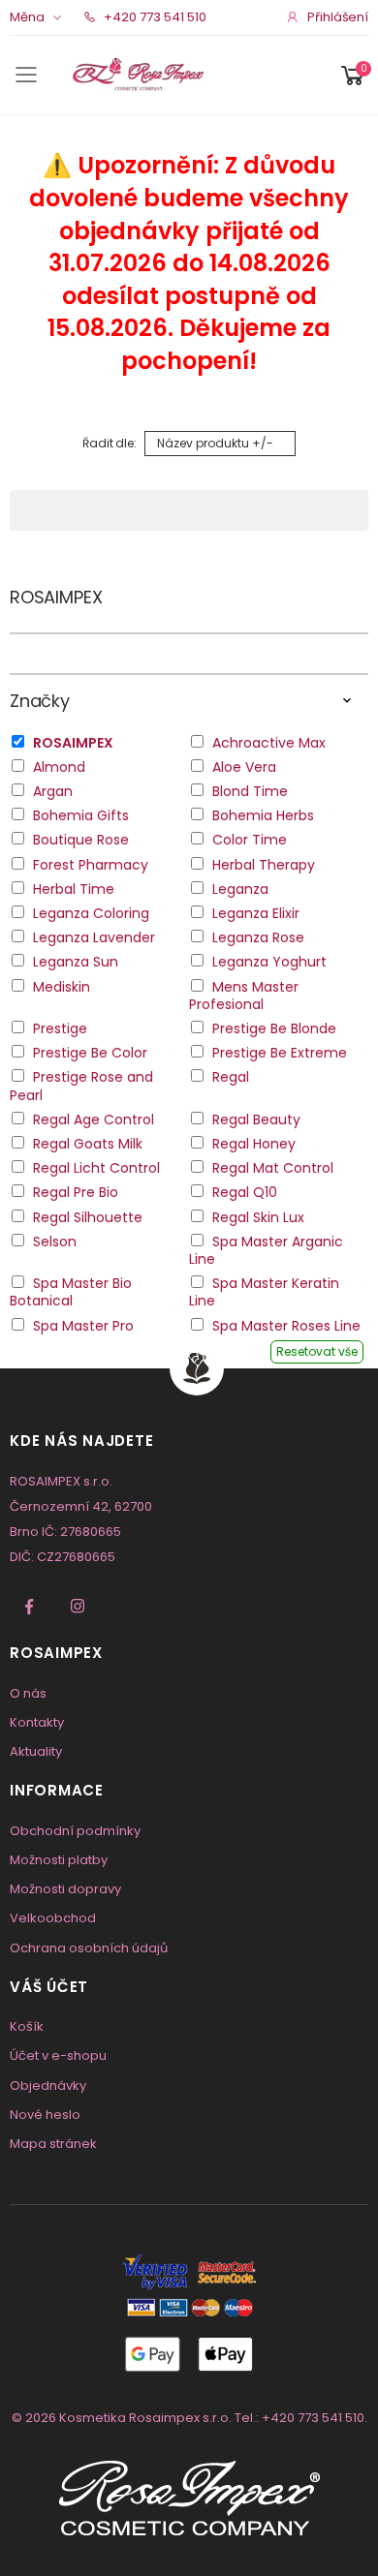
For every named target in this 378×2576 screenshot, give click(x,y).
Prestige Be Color (90, 1053)
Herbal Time (74, 889)
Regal (231, 1077)
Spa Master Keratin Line (264, 1292)
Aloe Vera (244, 767)
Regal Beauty (256, 1119)
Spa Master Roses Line (286, 1326)
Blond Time (250, 791)
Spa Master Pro (83, 1326)
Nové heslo (45, 2115)
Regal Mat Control (273, 1168)
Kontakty (37, 1722)
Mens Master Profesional (244, 996)
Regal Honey (254, 1144)
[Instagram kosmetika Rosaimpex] (78, 1607)
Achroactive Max (269, 743)
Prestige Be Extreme (280, 1053)
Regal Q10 (245, 1192)
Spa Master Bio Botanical (71, 1292)
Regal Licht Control (96, 1168)
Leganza (240, 889)
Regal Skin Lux (258, 1217)
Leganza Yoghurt (269, 962)
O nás (28, 1693)
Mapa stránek (53, 2144)
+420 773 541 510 (154, 17)
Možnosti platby (59, 1860)
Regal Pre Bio (76, 1192)
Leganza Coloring (91, 913)
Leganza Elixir (256, 913)
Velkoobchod (53, 1918)
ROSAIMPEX (56, 597)
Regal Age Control (94, 1119)
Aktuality (36, 1751)
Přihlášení (338, 17)
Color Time (250, 840)
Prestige (60, 1028)
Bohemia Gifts (81, 815)
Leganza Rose (258, 937)
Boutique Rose (81, 840)
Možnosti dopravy (65, 1889)
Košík (27, 2026)
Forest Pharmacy (91, 865)
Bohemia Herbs (263, 815)
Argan (53, 791)
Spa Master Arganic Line (266, 1250)
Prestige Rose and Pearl (81, 1086)
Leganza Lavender (94, 937)
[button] (353, 75)
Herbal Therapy (264, 865)
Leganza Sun (76, 962)
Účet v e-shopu (58, 2055)
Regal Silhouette (88, 1217)
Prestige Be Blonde (274, 1028)
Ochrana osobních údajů (89, 1948)
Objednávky (48, 2085)
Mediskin (62, 987)
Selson (55, 1242)
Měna (27, 17)
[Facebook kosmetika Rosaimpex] (29, 1607)
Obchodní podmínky (75, 1831)
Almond (59, 767)
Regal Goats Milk (88, 1144)
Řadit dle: (110, 443)
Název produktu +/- (215, 443)
